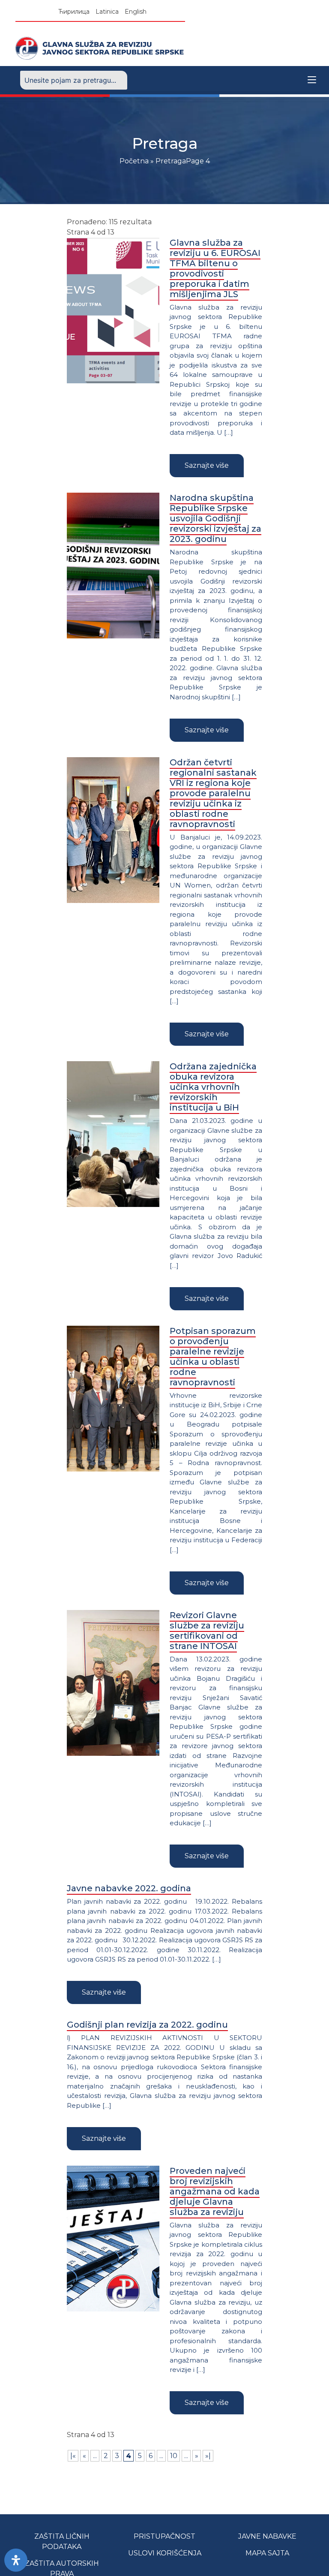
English (136, 12)
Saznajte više (207, 465)
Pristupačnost (164, 2536)
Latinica (107, 12)
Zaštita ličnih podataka (62, 2541)
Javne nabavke (267, 2536)
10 (174, 2456)
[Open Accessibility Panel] (16, 2560)
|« (73, 2456)
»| (208, 2456)
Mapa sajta (267, 2553)
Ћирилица (74, 12)
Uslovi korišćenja (165, 2553)
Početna (134, 161)
